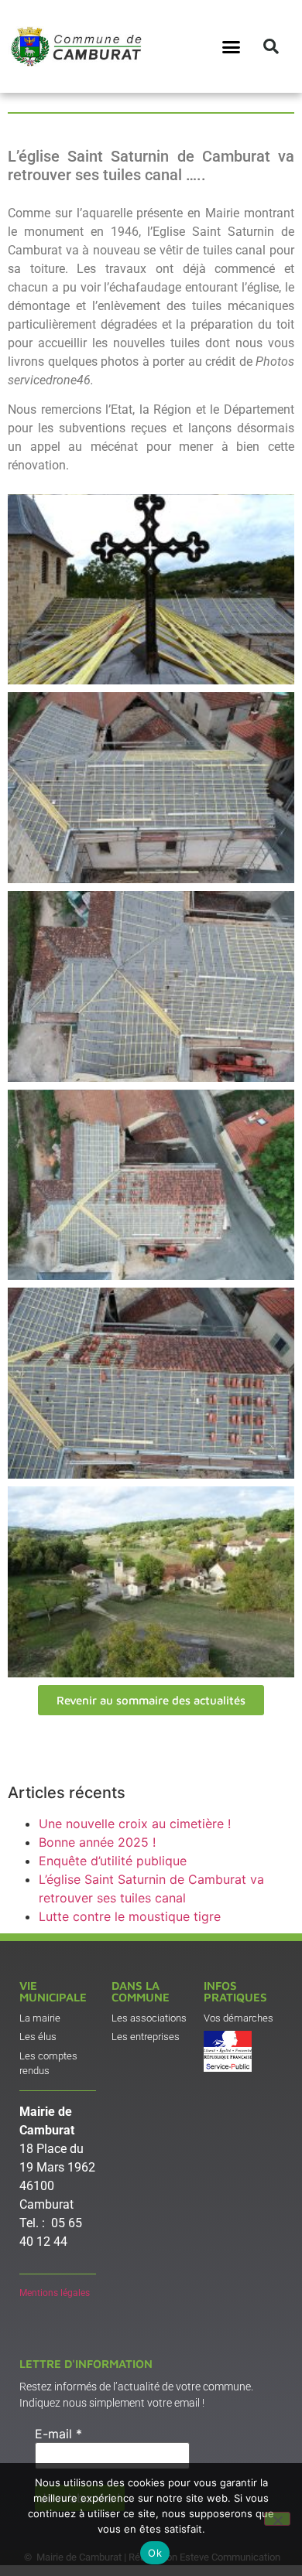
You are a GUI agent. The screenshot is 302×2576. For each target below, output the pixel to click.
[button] (232, 46)
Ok (155, 2553)
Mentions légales (55, 2293)
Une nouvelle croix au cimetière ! (135, 1824)
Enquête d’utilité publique (113, 1861)
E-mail (58, 2434)
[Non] (277, 2519)
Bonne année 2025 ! (97, 1842)
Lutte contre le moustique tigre (130, 1916)
